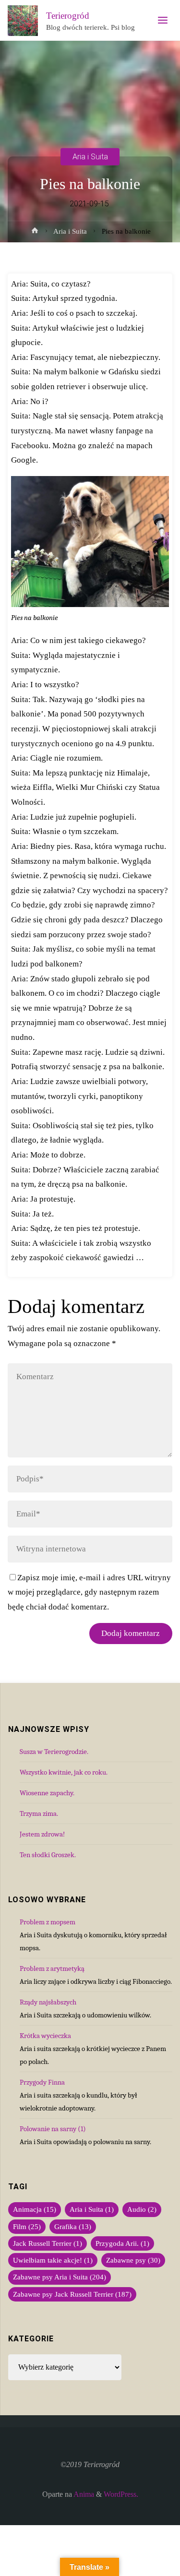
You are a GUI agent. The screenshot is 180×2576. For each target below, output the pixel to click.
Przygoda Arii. (122, 2243)
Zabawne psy (133, 2260)
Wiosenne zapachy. (47, 1793)
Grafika (73, 2227)
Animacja (35, 2209)
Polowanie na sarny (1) (53, 2129)
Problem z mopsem (48, 1922)
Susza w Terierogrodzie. (54, 1752)
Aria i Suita (90, 156)
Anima (83, 2494)
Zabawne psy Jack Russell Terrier (72, 2294)
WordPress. (121, 2494)
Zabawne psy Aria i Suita (60, 2277)
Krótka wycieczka (45, 2036)
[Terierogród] (23, 20)
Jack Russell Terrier (48, 2243)
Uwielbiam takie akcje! (53, 2260)
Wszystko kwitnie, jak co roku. (64, 1772)
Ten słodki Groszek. (48, 1855)
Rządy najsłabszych (48, 2002)
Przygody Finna (42, 2082)
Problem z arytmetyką (52, 1968)
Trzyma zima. (39, 1813)
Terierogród (68, 16)
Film (27, 2227)
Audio (142, 2209)
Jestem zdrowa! (42, 1834)
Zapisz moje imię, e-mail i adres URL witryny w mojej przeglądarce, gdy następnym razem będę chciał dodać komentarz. (89, 1592)
